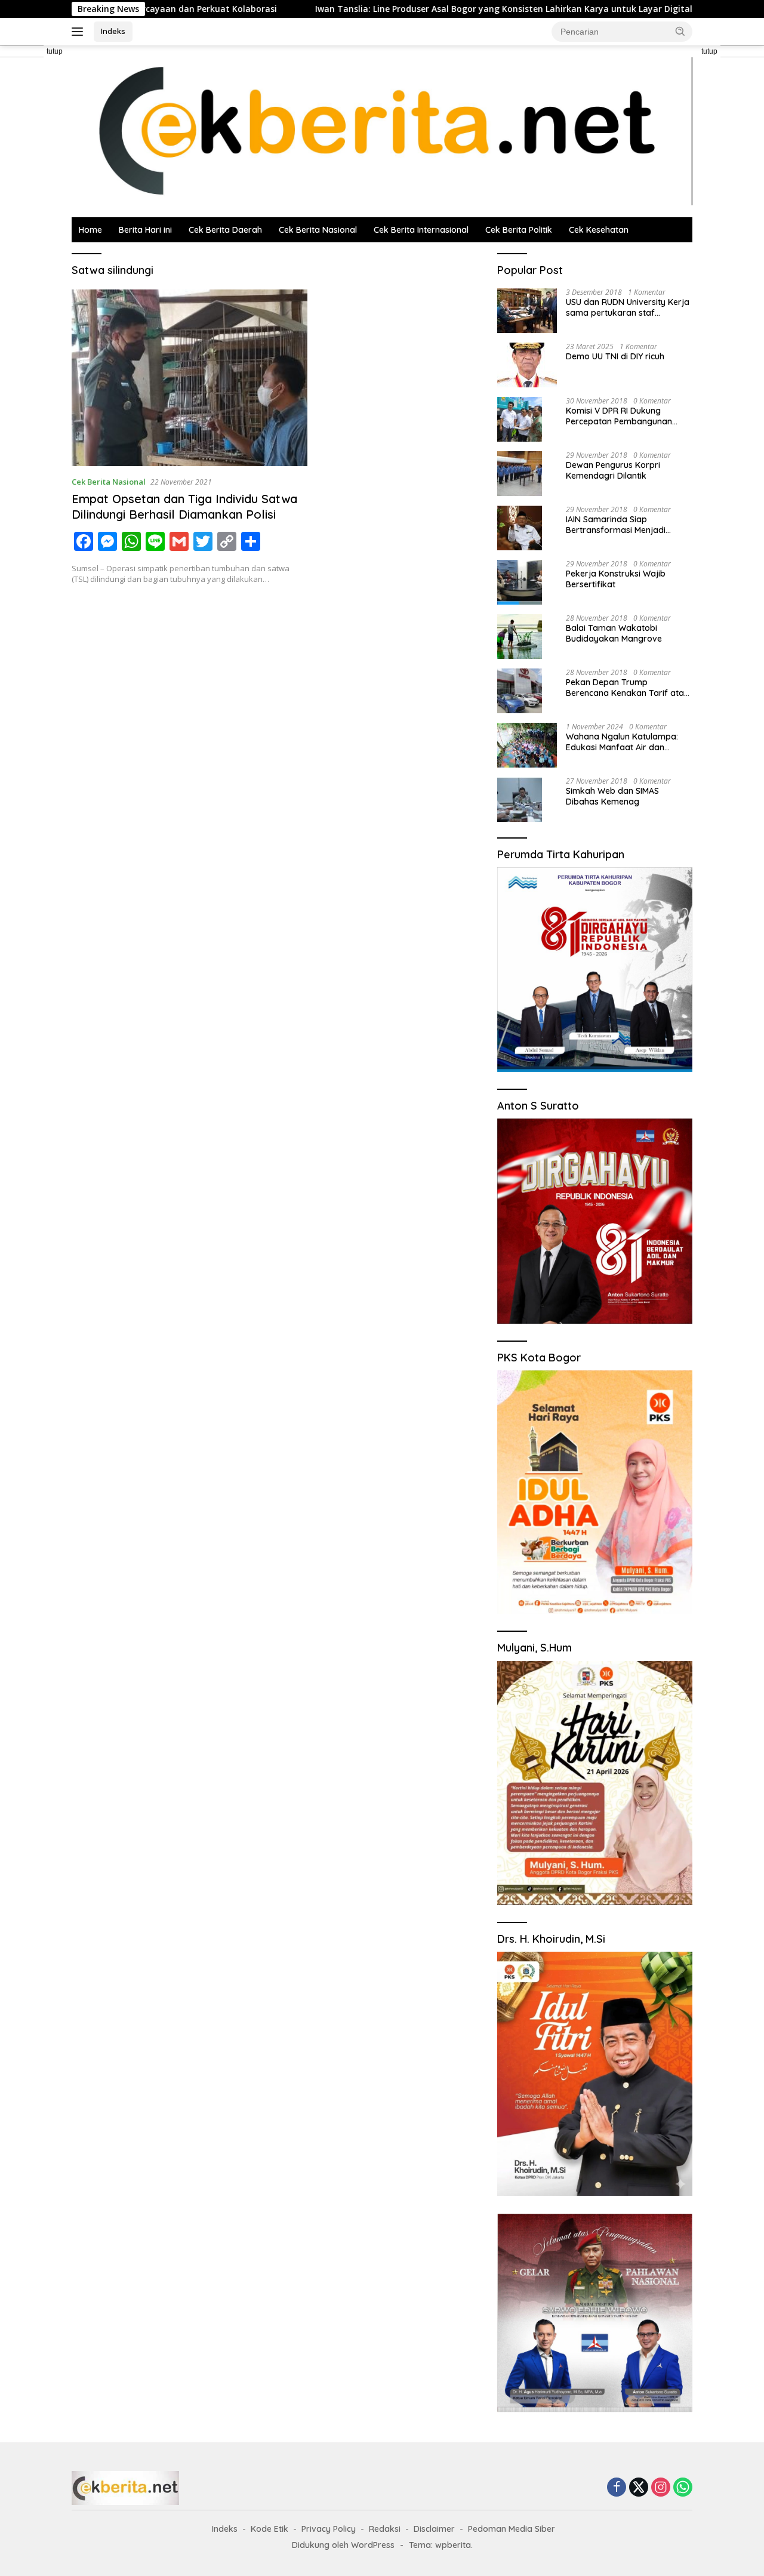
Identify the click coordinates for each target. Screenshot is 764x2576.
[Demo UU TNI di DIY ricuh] (527, 365)
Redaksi (385, 2529)
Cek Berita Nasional (318, 230)
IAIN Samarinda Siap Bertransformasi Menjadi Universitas (616, 525)
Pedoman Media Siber (512, 2529)
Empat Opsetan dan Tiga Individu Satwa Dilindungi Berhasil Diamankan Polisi (184, 506)
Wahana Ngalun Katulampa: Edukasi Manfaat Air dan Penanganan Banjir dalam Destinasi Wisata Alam (622, 742)
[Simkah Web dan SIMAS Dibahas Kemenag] (520, 799)
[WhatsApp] (683, 2488)
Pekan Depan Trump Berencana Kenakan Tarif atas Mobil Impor (627, 688)
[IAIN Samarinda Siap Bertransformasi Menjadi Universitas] (520, 528)
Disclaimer (434, 2529)
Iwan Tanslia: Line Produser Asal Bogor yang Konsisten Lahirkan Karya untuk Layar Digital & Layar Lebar (443, 9)
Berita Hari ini (145, 230)
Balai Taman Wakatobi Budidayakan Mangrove (614, 633)
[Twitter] (639, 2488)
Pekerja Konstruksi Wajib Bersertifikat (616, 579)
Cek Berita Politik (519, 230)
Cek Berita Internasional (421, 230)
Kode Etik (269, 2529)
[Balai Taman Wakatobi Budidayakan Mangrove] (520, 637)
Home (90, 230)
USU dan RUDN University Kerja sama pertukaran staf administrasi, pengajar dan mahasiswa (628, 307)
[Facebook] (617, 2488)
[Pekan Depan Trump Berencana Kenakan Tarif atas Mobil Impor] (520, 691)
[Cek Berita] (382, 130)
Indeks (113, 31)
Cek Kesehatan (599, 230)
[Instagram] (661, 2488)
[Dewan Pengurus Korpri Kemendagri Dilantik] (520, 474)
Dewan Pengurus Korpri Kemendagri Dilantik (613, 470)
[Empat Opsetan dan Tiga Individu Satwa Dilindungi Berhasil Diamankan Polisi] (190, 378)
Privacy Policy (329, 2529)
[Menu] (80, 32)
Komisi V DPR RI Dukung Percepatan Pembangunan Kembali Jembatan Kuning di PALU (623, 416)
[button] (680, 31)
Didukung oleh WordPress (343, 2545)
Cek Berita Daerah (225, 230)
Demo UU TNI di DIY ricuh (615, 356)
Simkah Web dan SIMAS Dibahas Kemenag (612, 796)
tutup (55, 51)
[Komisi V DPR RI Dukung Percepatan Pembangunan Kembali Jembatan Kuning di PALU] (520, 419)
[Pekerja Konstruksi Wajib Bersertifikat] (520, 582)
